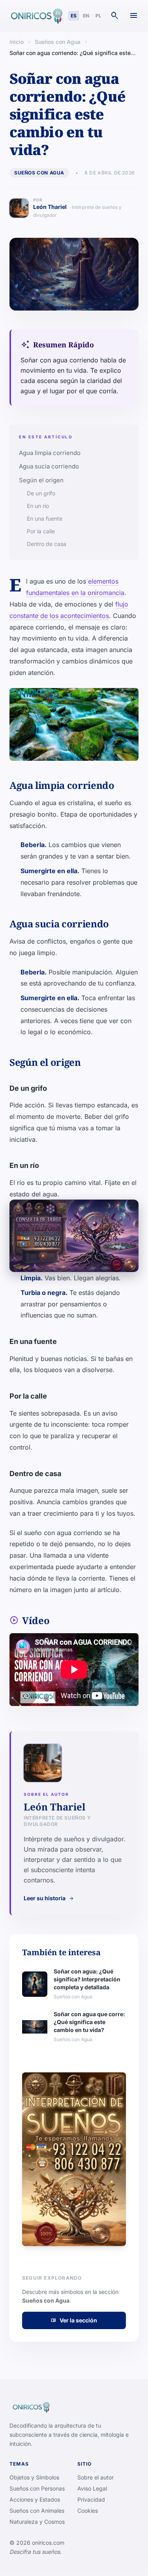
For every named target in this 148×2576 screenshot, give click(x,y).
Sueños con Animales (37, 2511)
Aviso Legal (92, 2488)
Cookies (88, 2511)
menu (134, 16)
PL (98, 16)
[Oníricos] (36, 16)
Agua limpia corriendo (50, 453)
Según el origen (41, 480)
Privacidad (91, 2499)
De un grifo (41, 493)
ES (74, 16)
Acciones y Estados (35, 2499)
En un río (38, 506)
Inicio (17, 42)
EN (86, 16)
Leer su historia (49, 1898)
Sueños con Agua (58, 42)
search (115, 16)
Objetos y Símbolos (34, 2477)
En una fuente (45, 518)
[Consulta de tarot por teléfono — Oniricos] (74, 1236)
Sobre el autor (96, 2477)
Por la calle (41, 531)
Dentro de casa (47, 544)
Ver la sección (74, 2320)
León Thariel (77, 211)
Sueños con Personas (37, 2488)
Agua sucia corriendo (49, 466)
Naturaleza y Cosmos (37, 2522)
